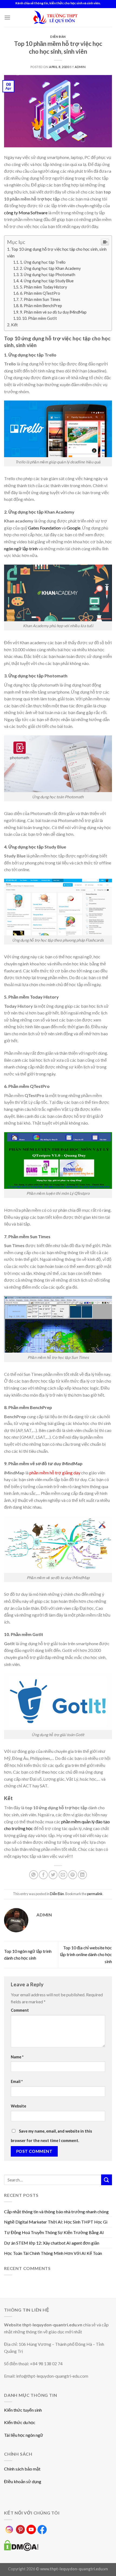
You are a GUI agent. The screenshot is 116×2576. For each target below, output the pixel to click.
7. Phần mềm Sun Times (40, 299)
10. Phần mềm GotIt (40, 318)
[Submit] (107, 2180)
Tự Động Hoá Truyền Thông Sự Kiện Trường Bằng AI (54, 2232)
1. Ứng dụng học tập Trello (43, 262)
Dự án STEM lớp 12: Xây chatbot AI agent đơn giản (52, 2243)
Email (17, 2081)
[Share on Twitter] (53, 1875)
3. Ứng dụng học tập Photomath (48, 275)
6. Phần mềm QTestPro (40, 293)
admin (80, 67)
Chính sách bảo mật (22, 2469)
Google (74, 528)
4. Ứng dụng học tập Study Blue (47, 281)
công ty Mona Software (26, 213)
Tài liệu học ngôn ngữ (24, 2435)
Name (17, 2057)
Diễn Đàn (58, 37)
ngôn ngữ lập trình (21, 549)
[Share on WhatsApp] (34, 1875)
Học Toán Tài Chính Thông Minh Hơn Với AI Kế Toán (53, 2253)
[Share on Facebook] (43, 1875)
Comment (20, 2010)
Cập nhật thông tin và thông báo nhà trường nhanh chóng (56, 2212)
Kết (14, 325)
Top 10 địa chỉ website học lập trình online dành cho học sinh (86, 1954)
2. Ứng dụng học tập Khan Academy (50, 268)
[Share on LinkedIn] (82, 1875)
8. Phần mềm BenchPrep (41, 306)
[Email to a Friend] (63, 1875)
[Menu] (7, 17)
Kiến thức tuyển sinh (23, 2410)
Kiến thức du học (20, 2422)
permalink (95, 1894)
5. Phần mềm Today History (43, 287)
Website (18, 2106)
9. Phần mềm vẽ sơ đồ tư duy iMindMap (53, 312)
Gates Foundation (44, 528)
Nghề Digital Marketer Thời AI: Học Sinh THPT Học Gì (56, 2222)
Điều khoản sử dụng (23, 2481)
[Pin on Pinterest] (73, 1875)
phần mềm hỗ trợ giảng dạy (55, 1473)
